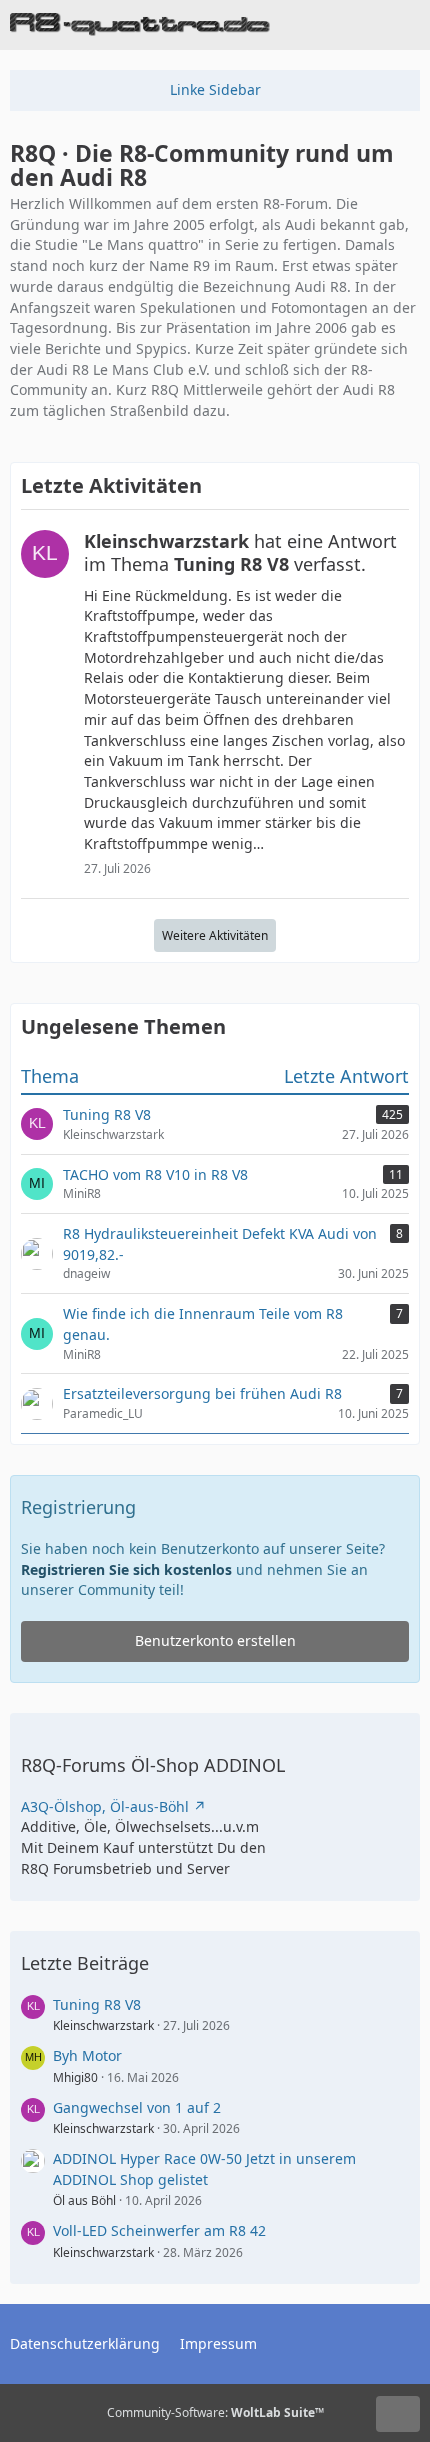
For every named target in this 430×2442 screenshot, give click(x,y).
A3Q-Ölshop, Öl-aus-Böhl (105, 1806)
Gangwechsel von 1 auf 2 (137, 2107)
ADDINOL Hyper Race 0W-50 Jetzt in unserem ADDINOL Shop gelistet (204, 2169)
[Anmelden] (354, 25)
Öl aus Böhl (84, 2200)
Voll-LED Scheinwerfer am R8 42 (159, 2230)
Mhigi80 (75, 2077)
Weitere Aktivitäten (215, 935)
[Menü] (404, 25)
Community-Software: (215, 2412)
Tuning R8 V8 (97, 2004)
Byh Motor (87, 2055)
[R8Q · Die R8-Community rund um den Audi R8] (140, 25)
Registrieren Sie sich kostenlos (126, 1569)
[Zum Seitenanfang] (398, 2414)
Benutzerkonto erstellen (215, 1640)
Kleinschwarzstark (103, 2025)
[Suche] (304, 25)
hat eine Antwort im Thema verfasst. (240, 552)
